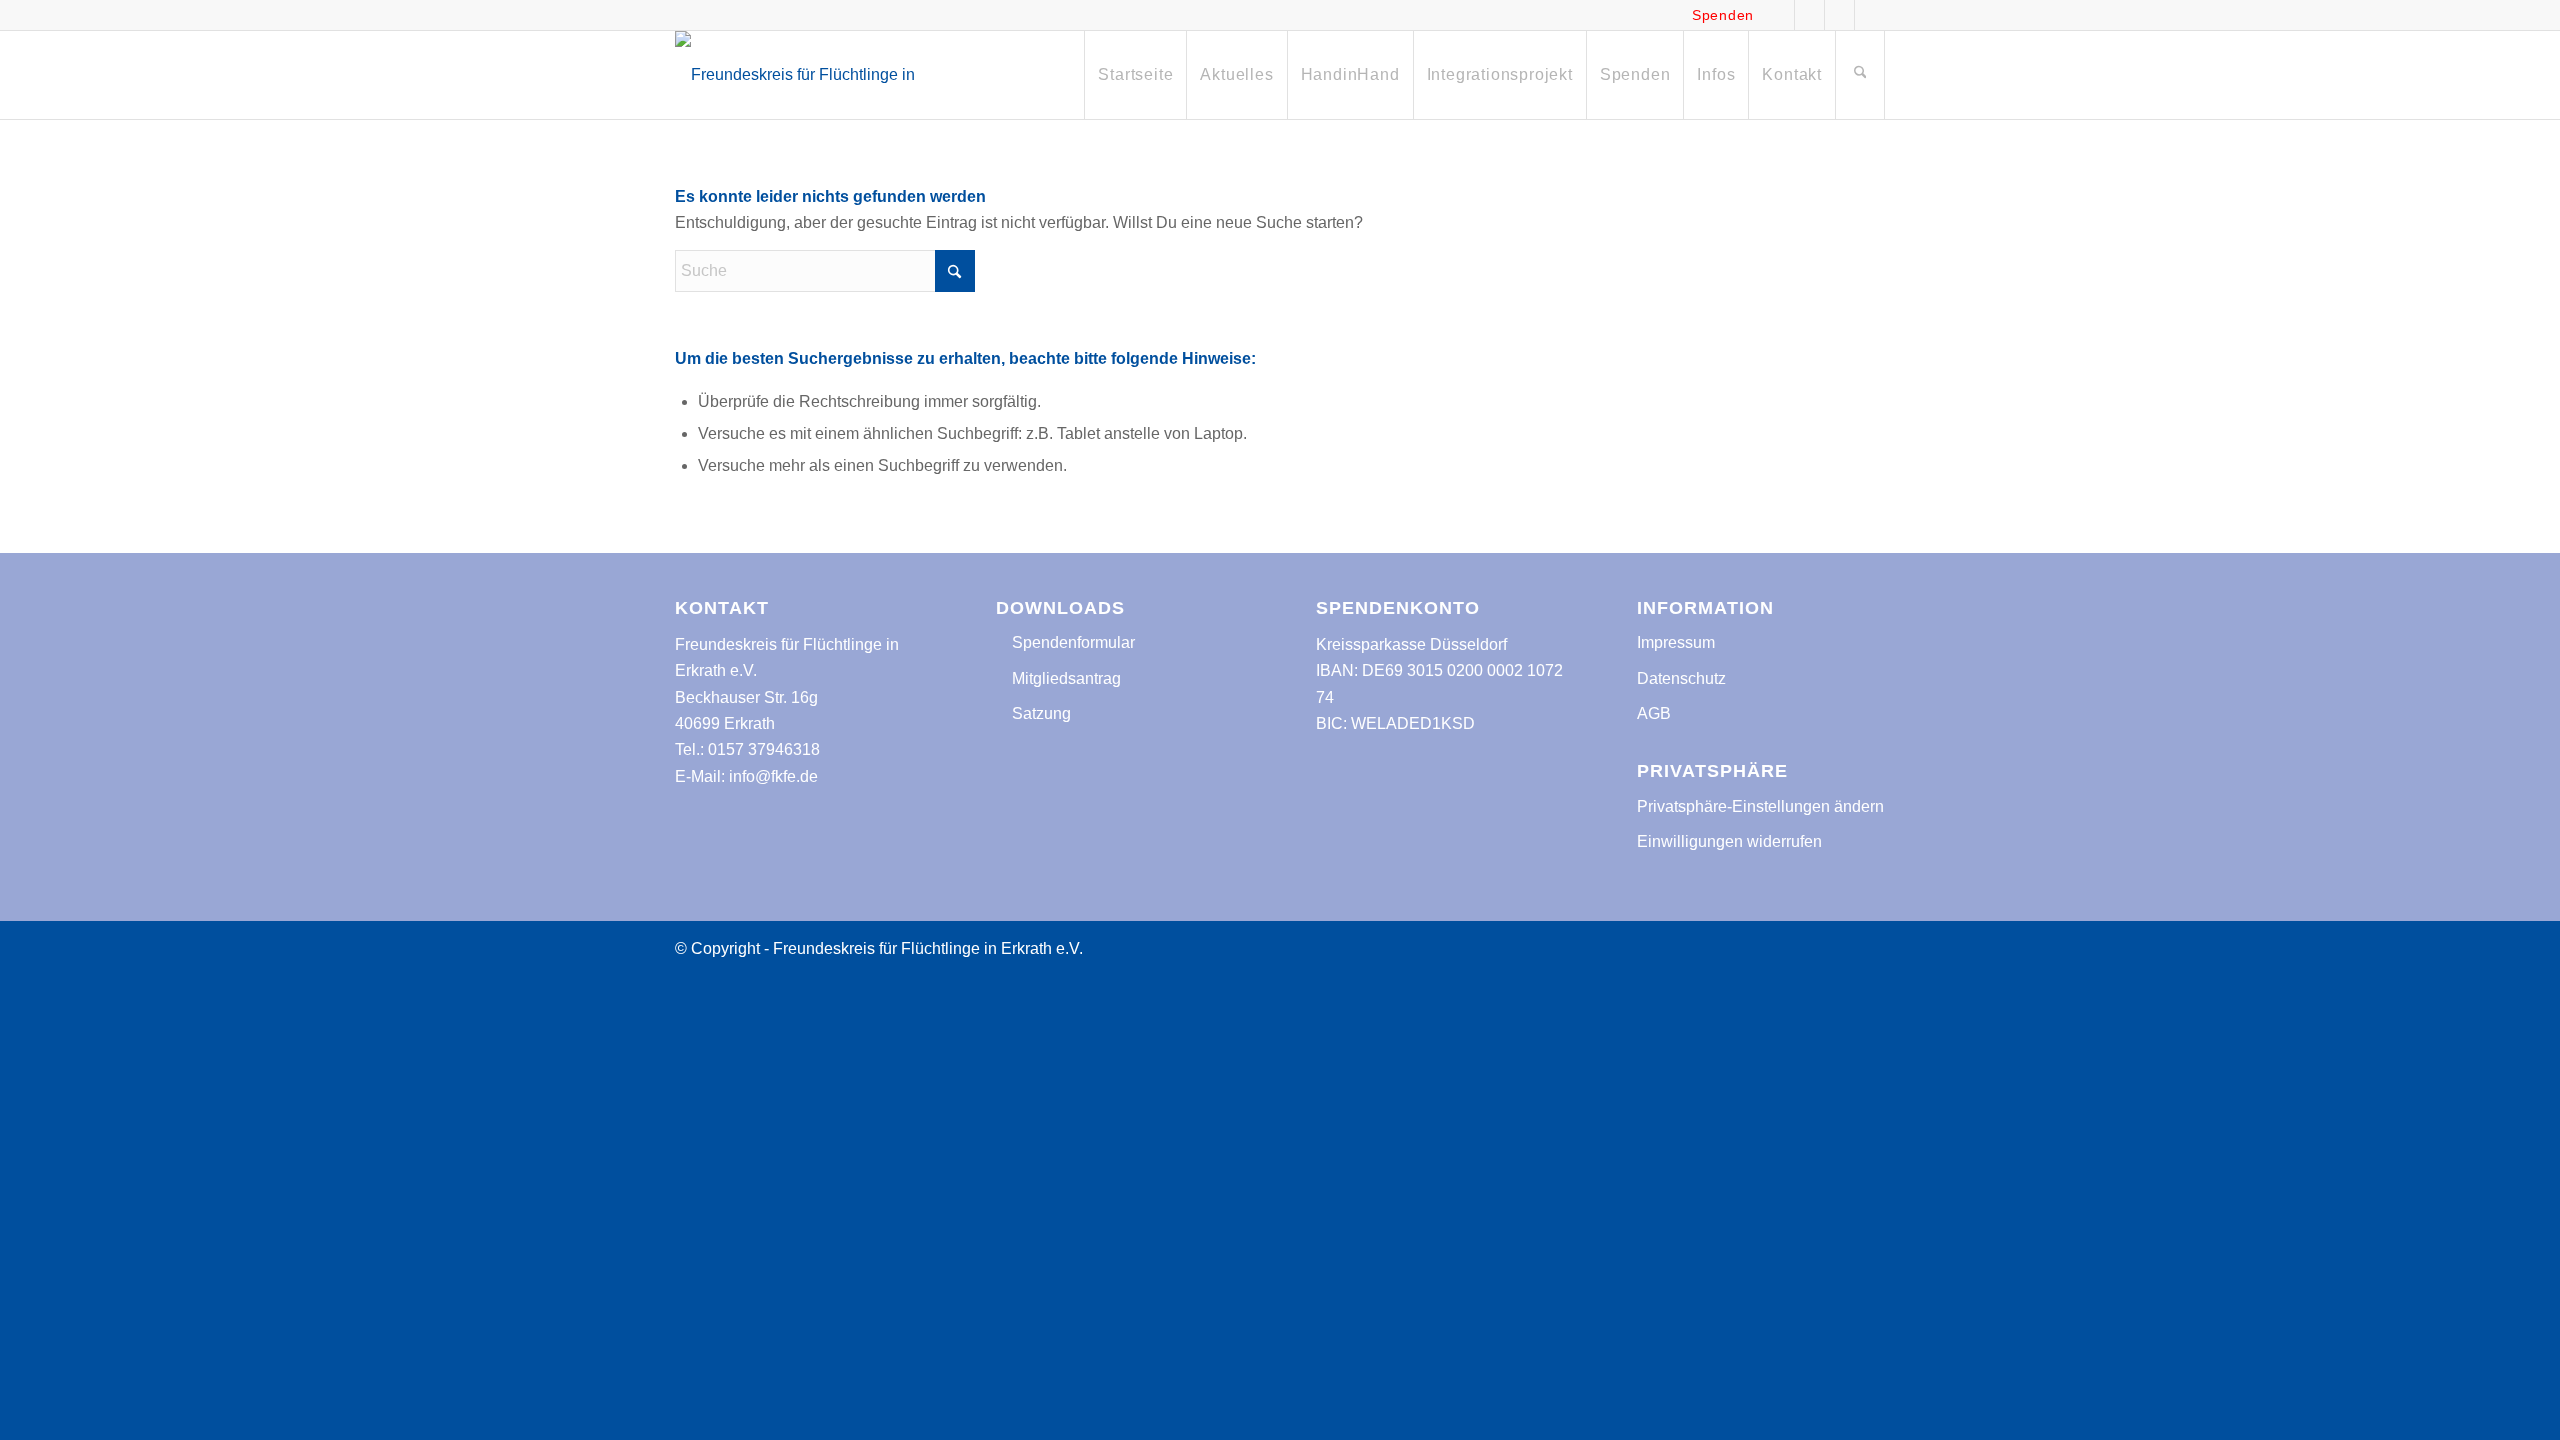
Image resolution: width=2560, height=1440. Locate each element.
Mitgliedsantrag (1064, 678)
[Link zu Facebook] (1779, 15)
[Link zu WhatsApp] (1839, 15)
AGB (1654, 713)
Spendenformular (1071, 642)
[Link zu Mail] (1870, 15)
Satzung (1039, 713)
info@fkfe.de (773, 776)
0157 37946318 (764, 749)
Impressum (1676, 642)
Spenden (1723, 15)
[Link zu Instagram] (1809, 15)
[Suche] (1860, 75)
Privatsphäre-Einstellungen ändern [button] (1760, 806)
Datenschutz (1681, 678)
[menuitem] (1135, 75)
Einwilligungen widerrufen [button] (1729, 841)
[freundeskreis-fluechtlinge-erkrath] (807, 75)
